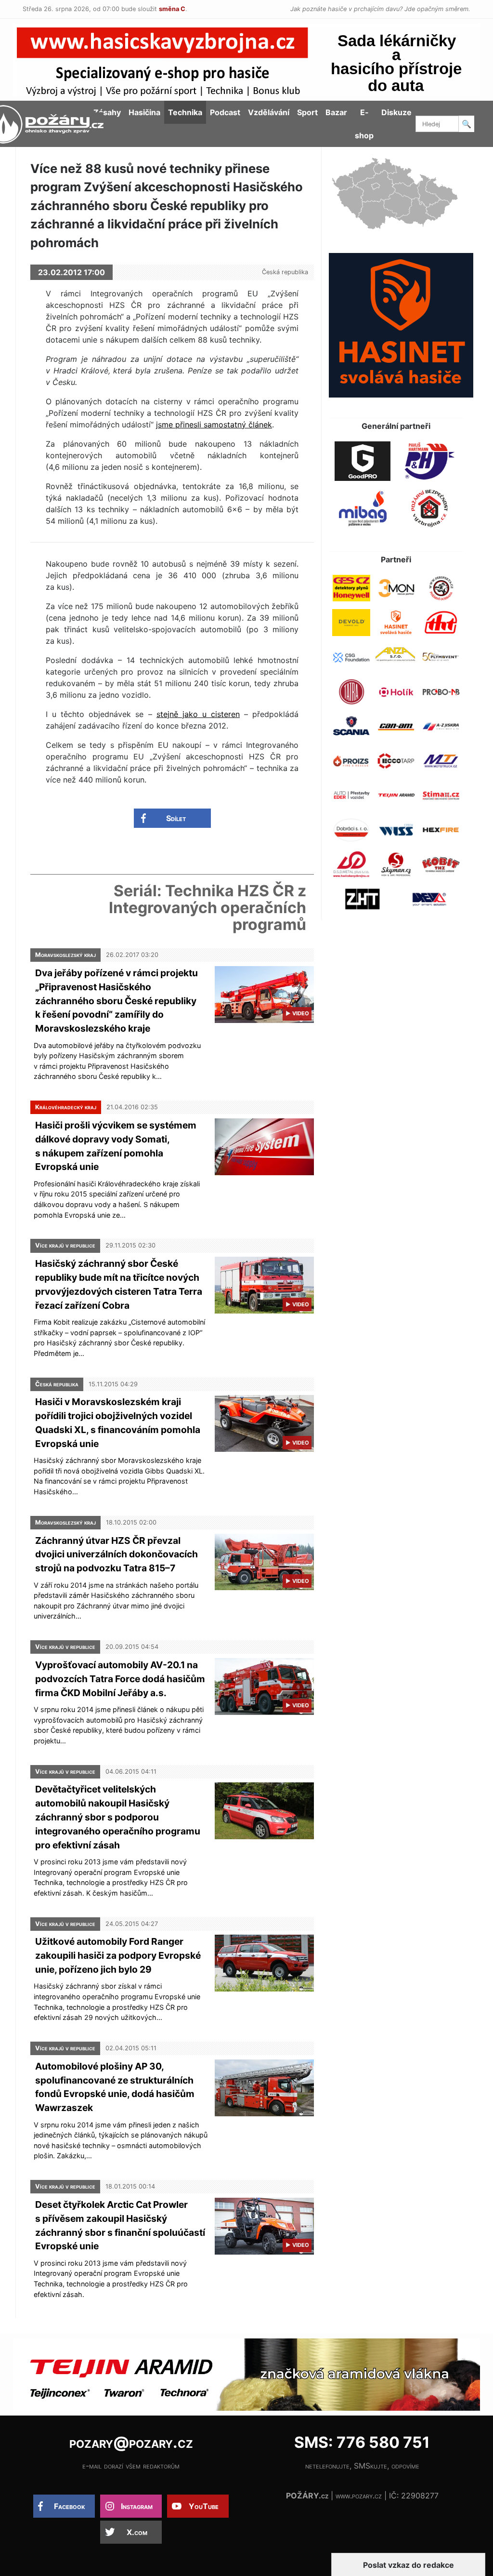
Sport (307, 112)
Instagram (137, 2506)
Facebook (70, 2506)
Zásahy (107, 112)
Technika (185, 112)
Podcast (225, 112)
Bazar (336, 112)
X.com (137, 2532)
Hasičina (144, 112)
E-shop (364, 124)
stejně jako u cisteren (198, 714)
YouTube (204, 2506)
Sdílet (176, 818)
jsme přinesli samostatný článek (214, 425)
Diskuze (396, 112)
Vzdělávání (269, 112)
